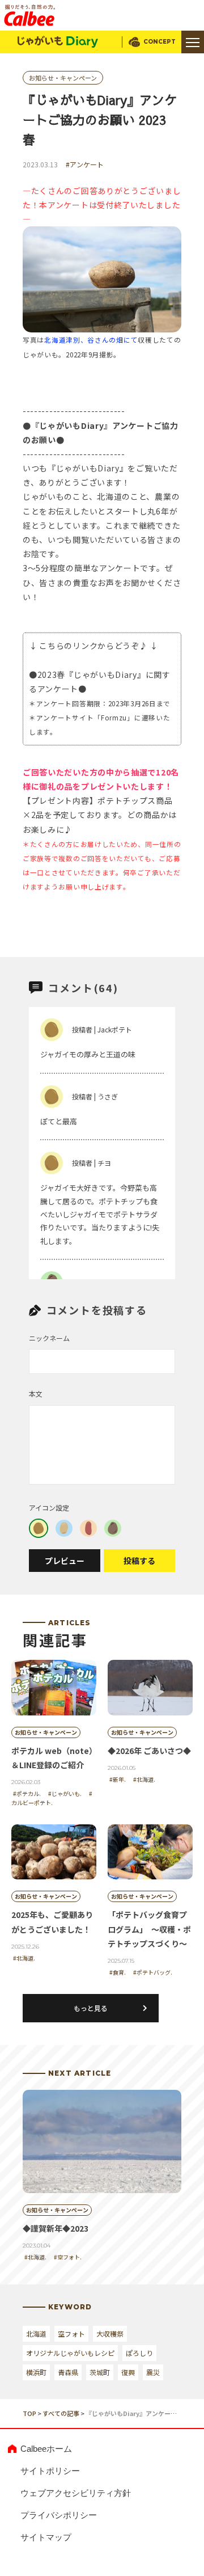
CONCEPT (160, 42)
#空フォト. (68, 2257)
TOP (29, 2413)
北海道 (36, 2333)
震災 (153, 2372)
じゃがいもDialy (58, 42)
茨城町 (100, 2372)
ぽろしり (139, 2353)
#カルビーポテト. (52, 1798)
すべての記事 (61, 2413)
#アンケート (85, 164)
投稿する (139, 1561)
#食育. (118, 1972)
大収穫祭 (110, 2333)
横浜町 (36, 2372)
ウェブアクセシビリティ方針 (76, 2493)
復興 (128, 2372)
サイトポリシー (50, 2471)
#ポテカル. (27, 1793)
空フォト (71, 2333)
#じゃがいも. (65, 1793)
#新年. (118, 1779)
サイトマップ (46, 2537)
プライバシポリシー (59, 2515)
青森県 (68, 2372)
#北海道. (144, 1779)
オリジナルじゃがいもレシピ (70, 2353)
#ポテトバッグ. (153, 1972)
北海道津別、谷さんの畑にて (91, 340)
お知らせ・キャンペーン (63, 78)
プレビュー (65, 1561)
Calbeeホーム (46, 2449)
